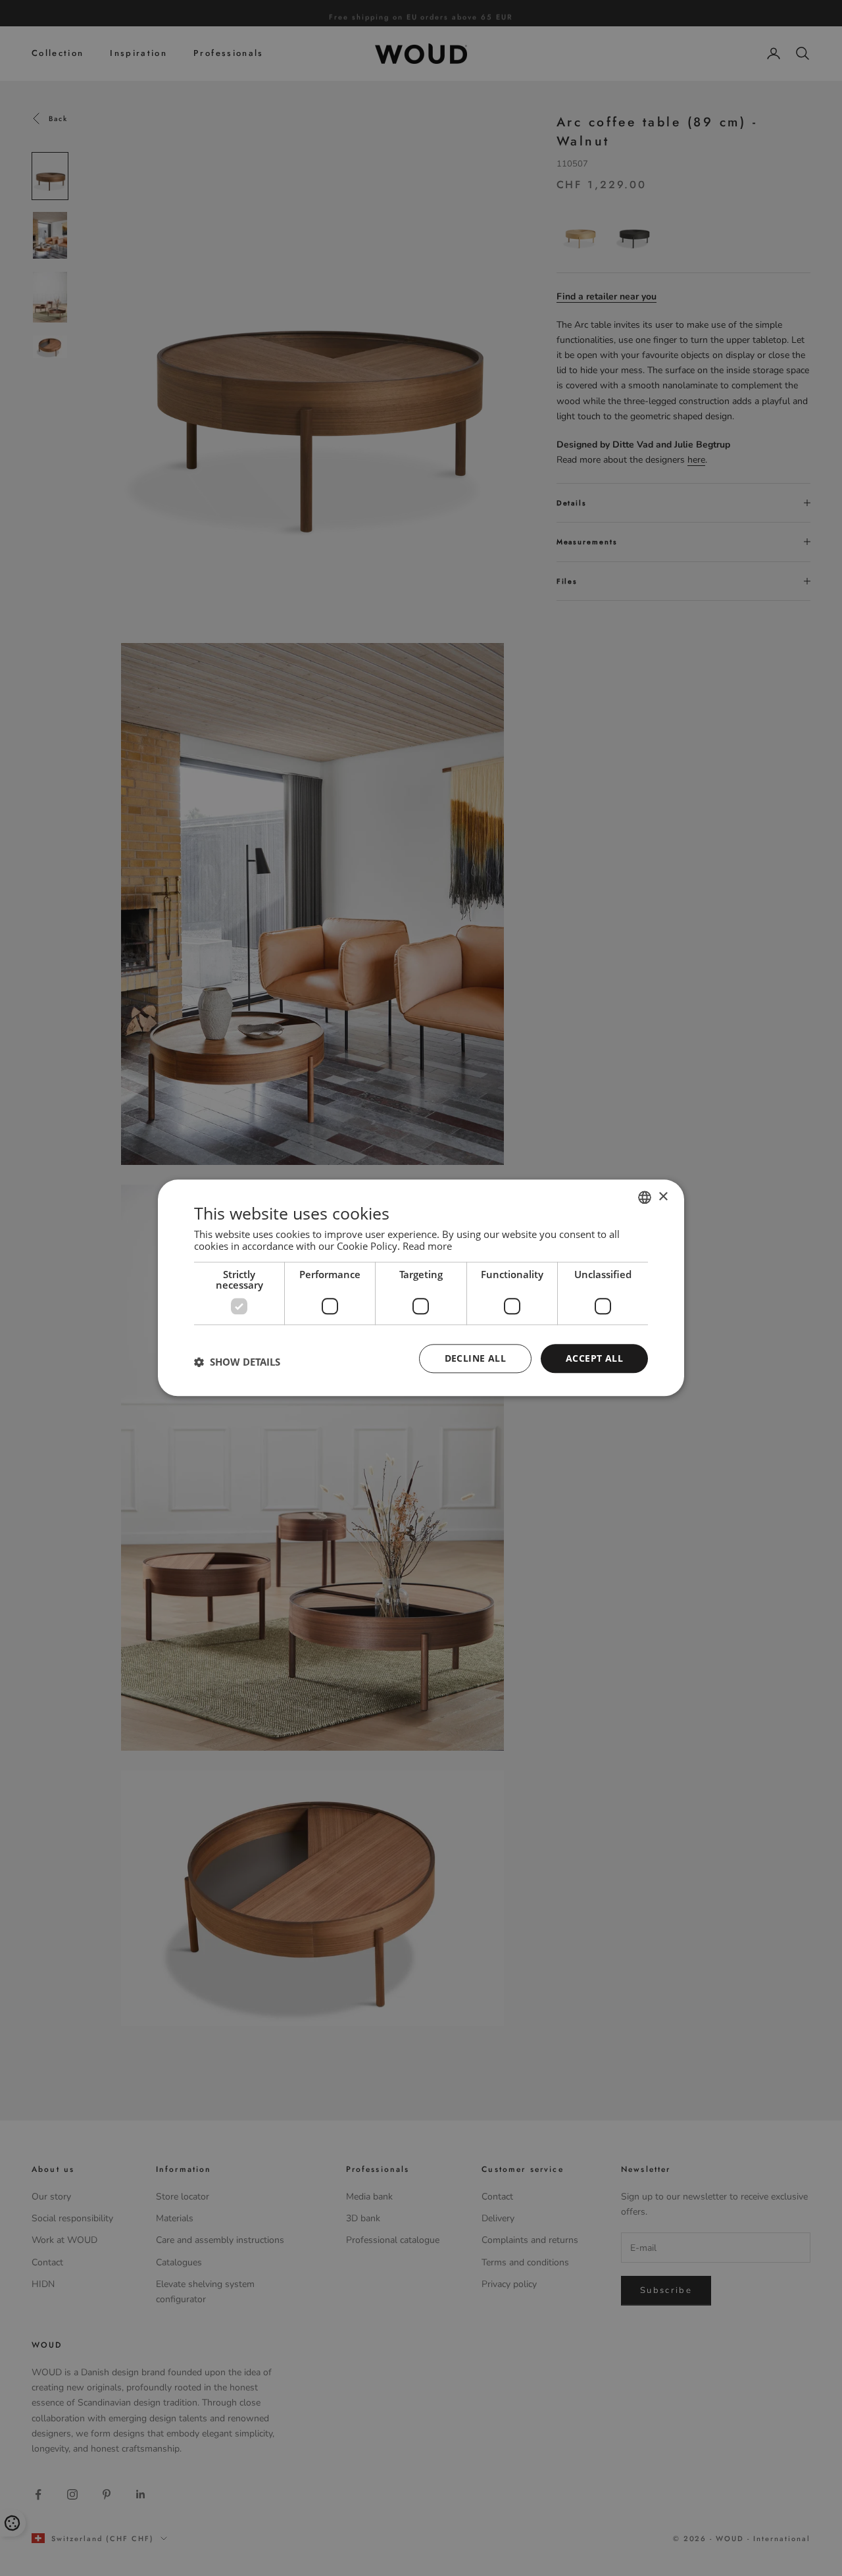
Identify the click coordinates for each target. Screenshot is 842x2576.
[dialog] (421, 1288)
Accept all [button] (594, 1358)
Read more (427, 1246)
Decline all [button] (475, 1358)
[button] (237, 1362)
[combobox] (645, 1197)
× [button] (663, 1197)
